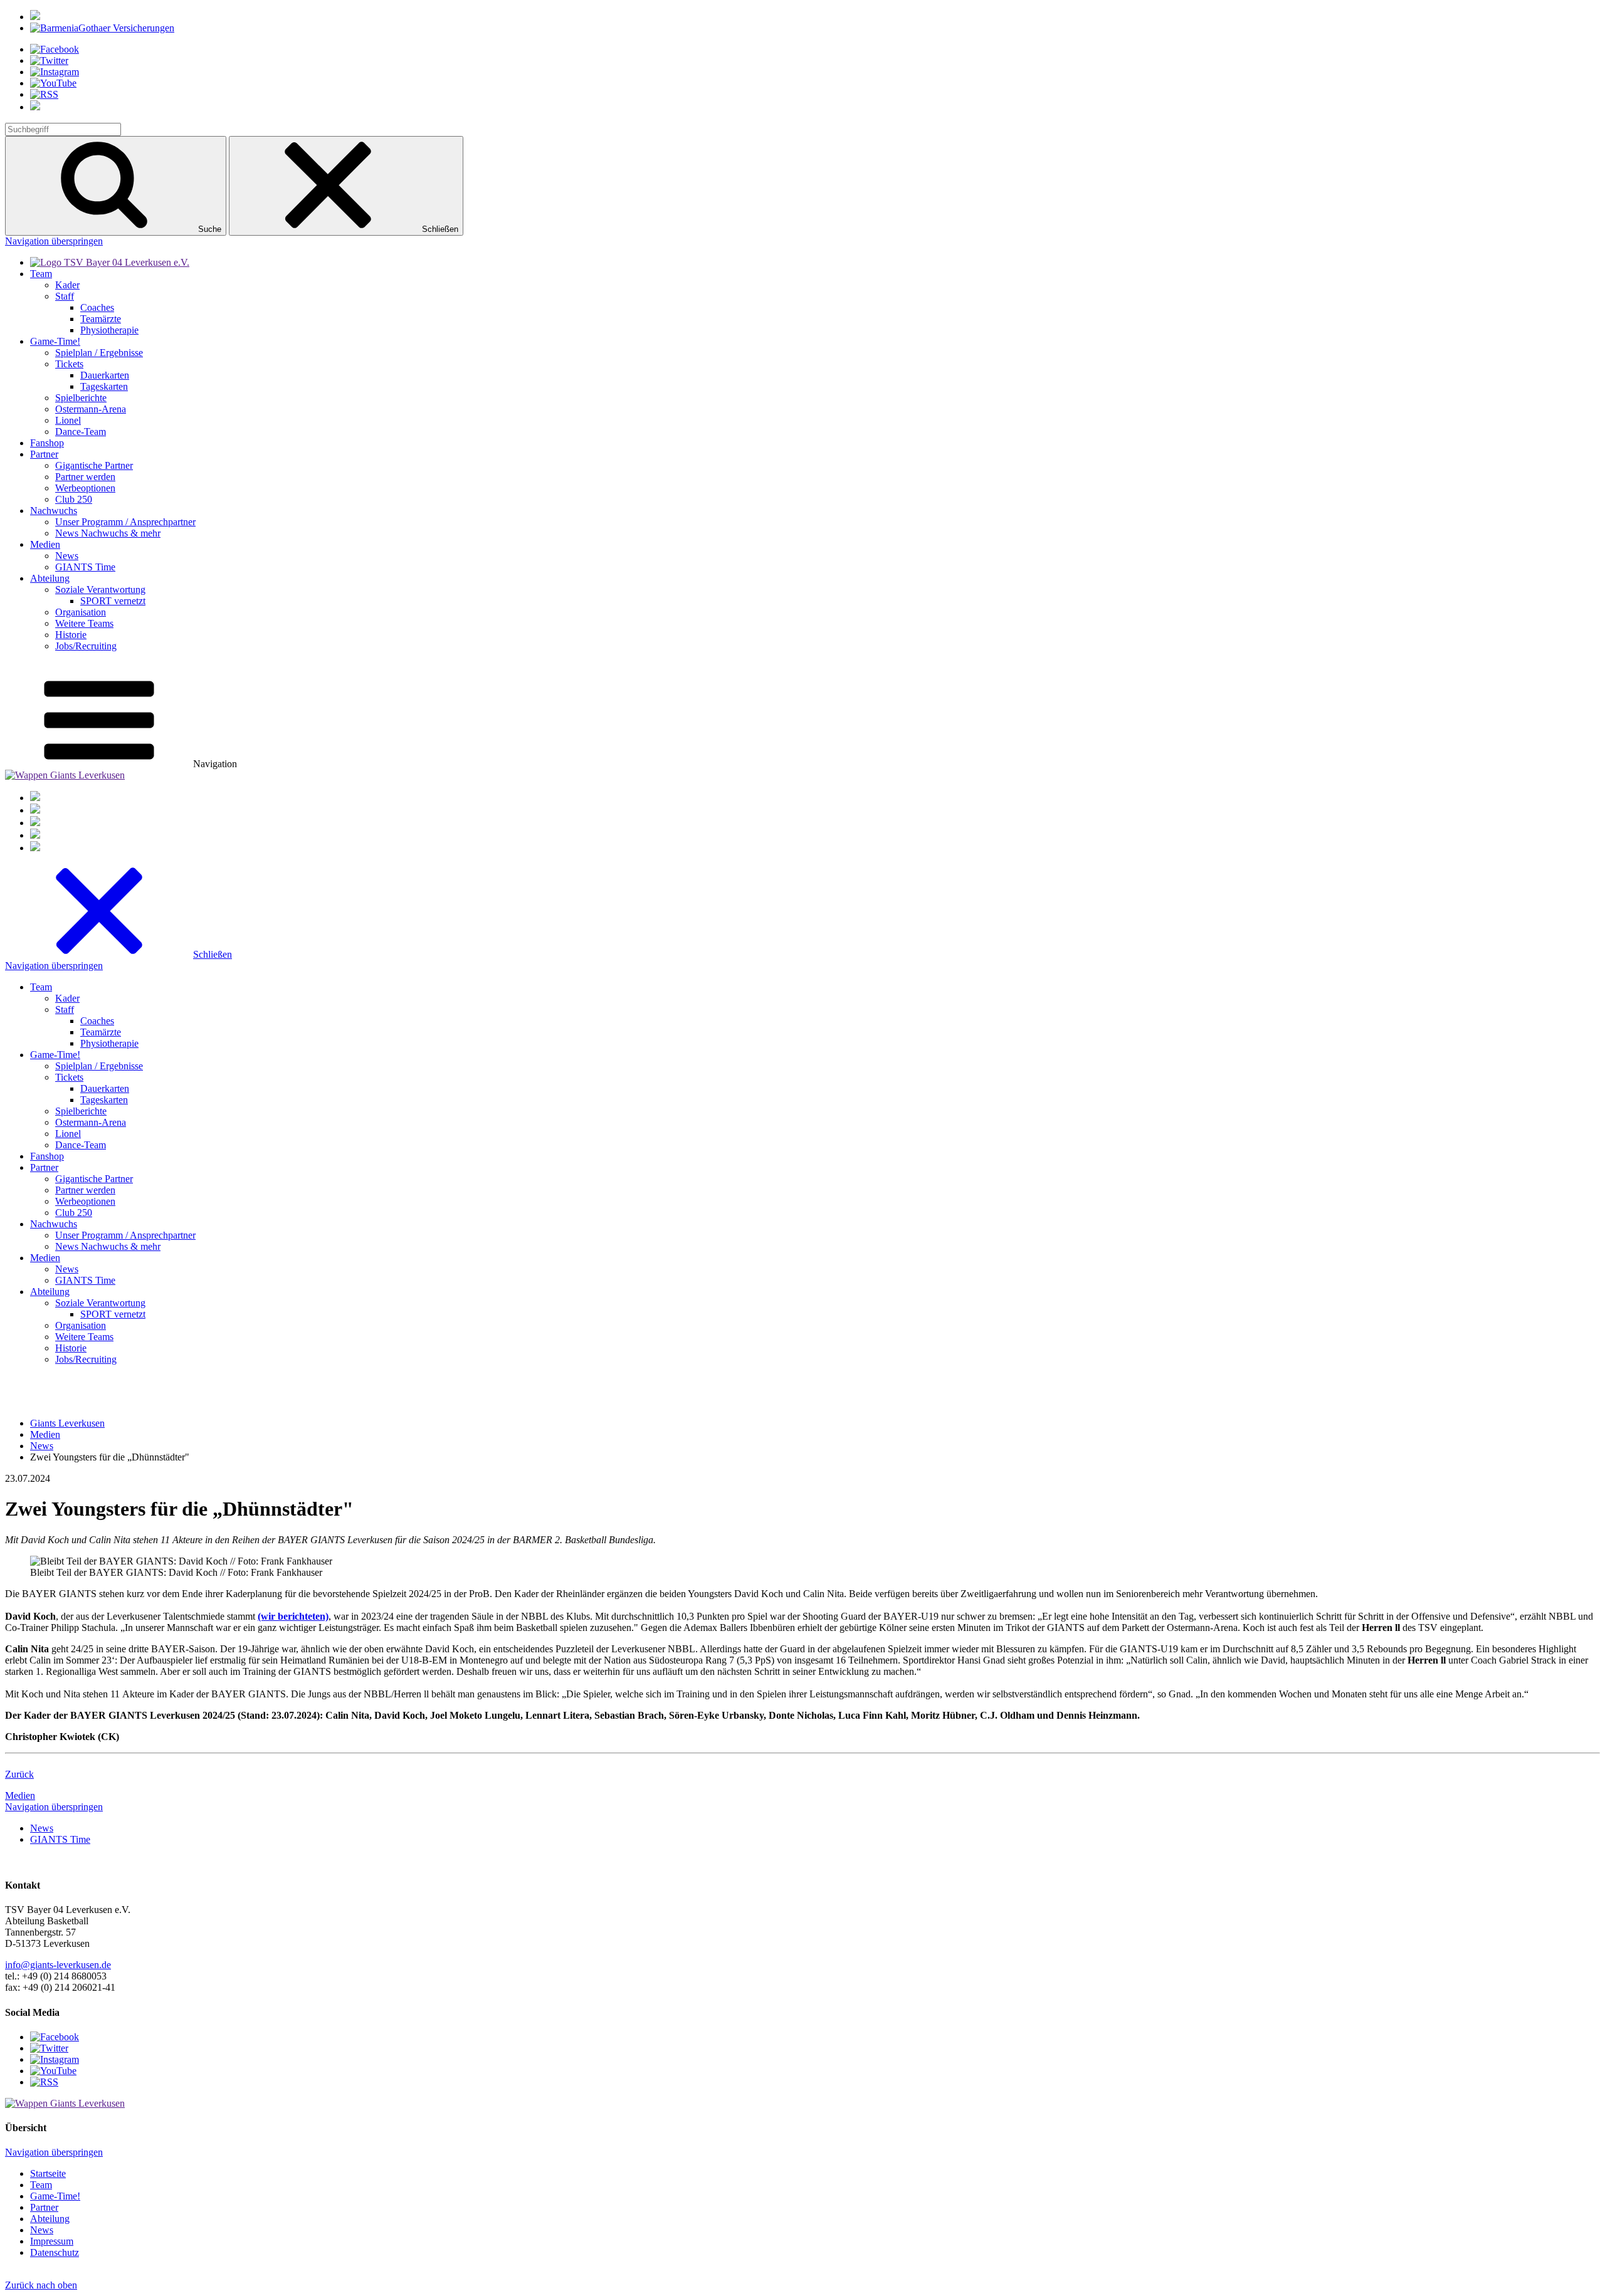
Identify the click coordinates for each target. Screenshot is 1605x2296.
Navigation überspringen (54, 241)
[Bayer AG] (35, 17)
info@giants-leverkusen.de (58, 1965)
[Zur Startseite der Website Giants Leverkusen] (65, 775)
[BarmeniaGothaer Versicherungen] (102, 28)
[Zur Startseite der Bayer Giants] (110, 262)
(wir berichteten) (293, 1616)
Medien (20, 1795)
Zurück (19, 1774)
